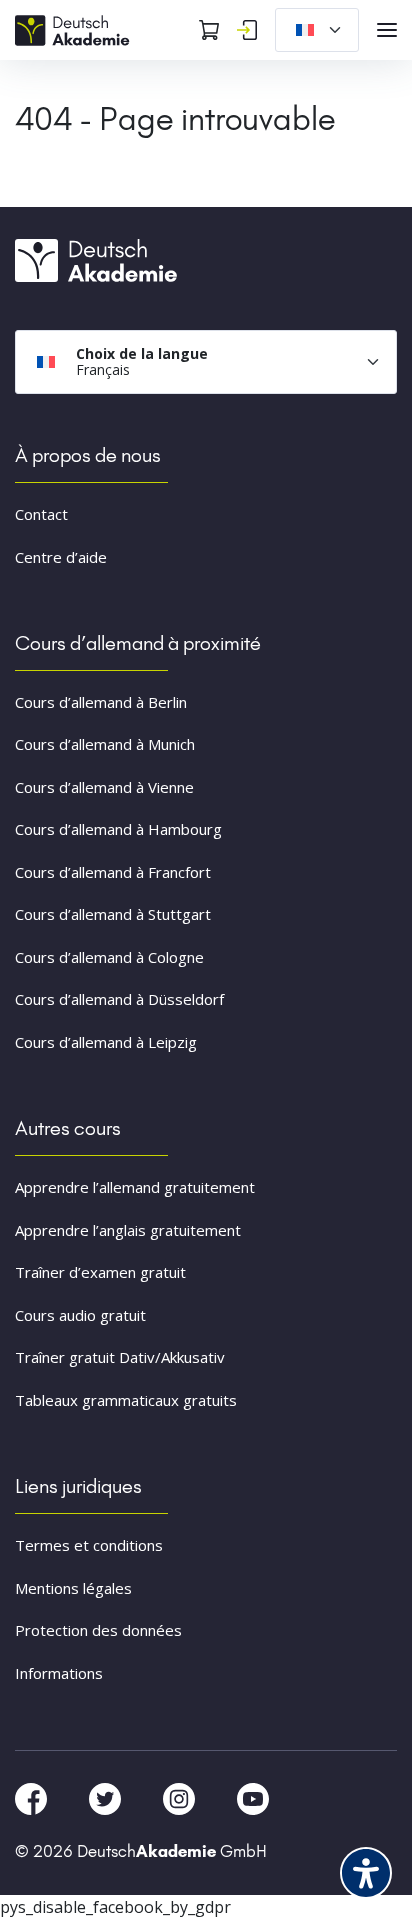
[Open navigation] (387, 30)
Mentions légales (73, 1588)
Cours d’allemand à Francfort (113, 872)
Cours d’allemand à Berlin (101, 702)
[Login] (247, 30)
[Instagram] (181, 1797)
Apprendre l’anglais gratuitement (128, 1230)
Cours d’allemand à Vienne (104, 787)
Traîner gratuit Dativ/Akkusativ (120, 1357)
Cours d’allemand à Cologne (109, 957)
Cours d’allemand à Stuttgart (113, 914)
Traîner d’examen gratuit (100, 1272)
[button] (36, 1883)
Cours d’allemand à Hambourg (118, 829)
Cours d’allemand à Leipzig (106, 1042)
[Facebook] (33, 1797)
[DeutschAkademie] (75, 28)
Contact (41, 514)
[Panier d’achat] (209, 30)
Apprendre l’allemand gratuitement (135, 1187)
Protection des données (98, 1630)
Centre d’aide (61, 557)
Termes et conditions (89, 1545)
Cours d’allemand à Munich (105, 744)
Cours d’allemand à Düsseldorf (119, 999)
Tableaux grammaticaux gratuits (126, 1400)
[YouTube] (253, 1797)
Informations (59, 1673)
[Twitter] (107, 1797)
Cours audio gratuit (80, 1315)
